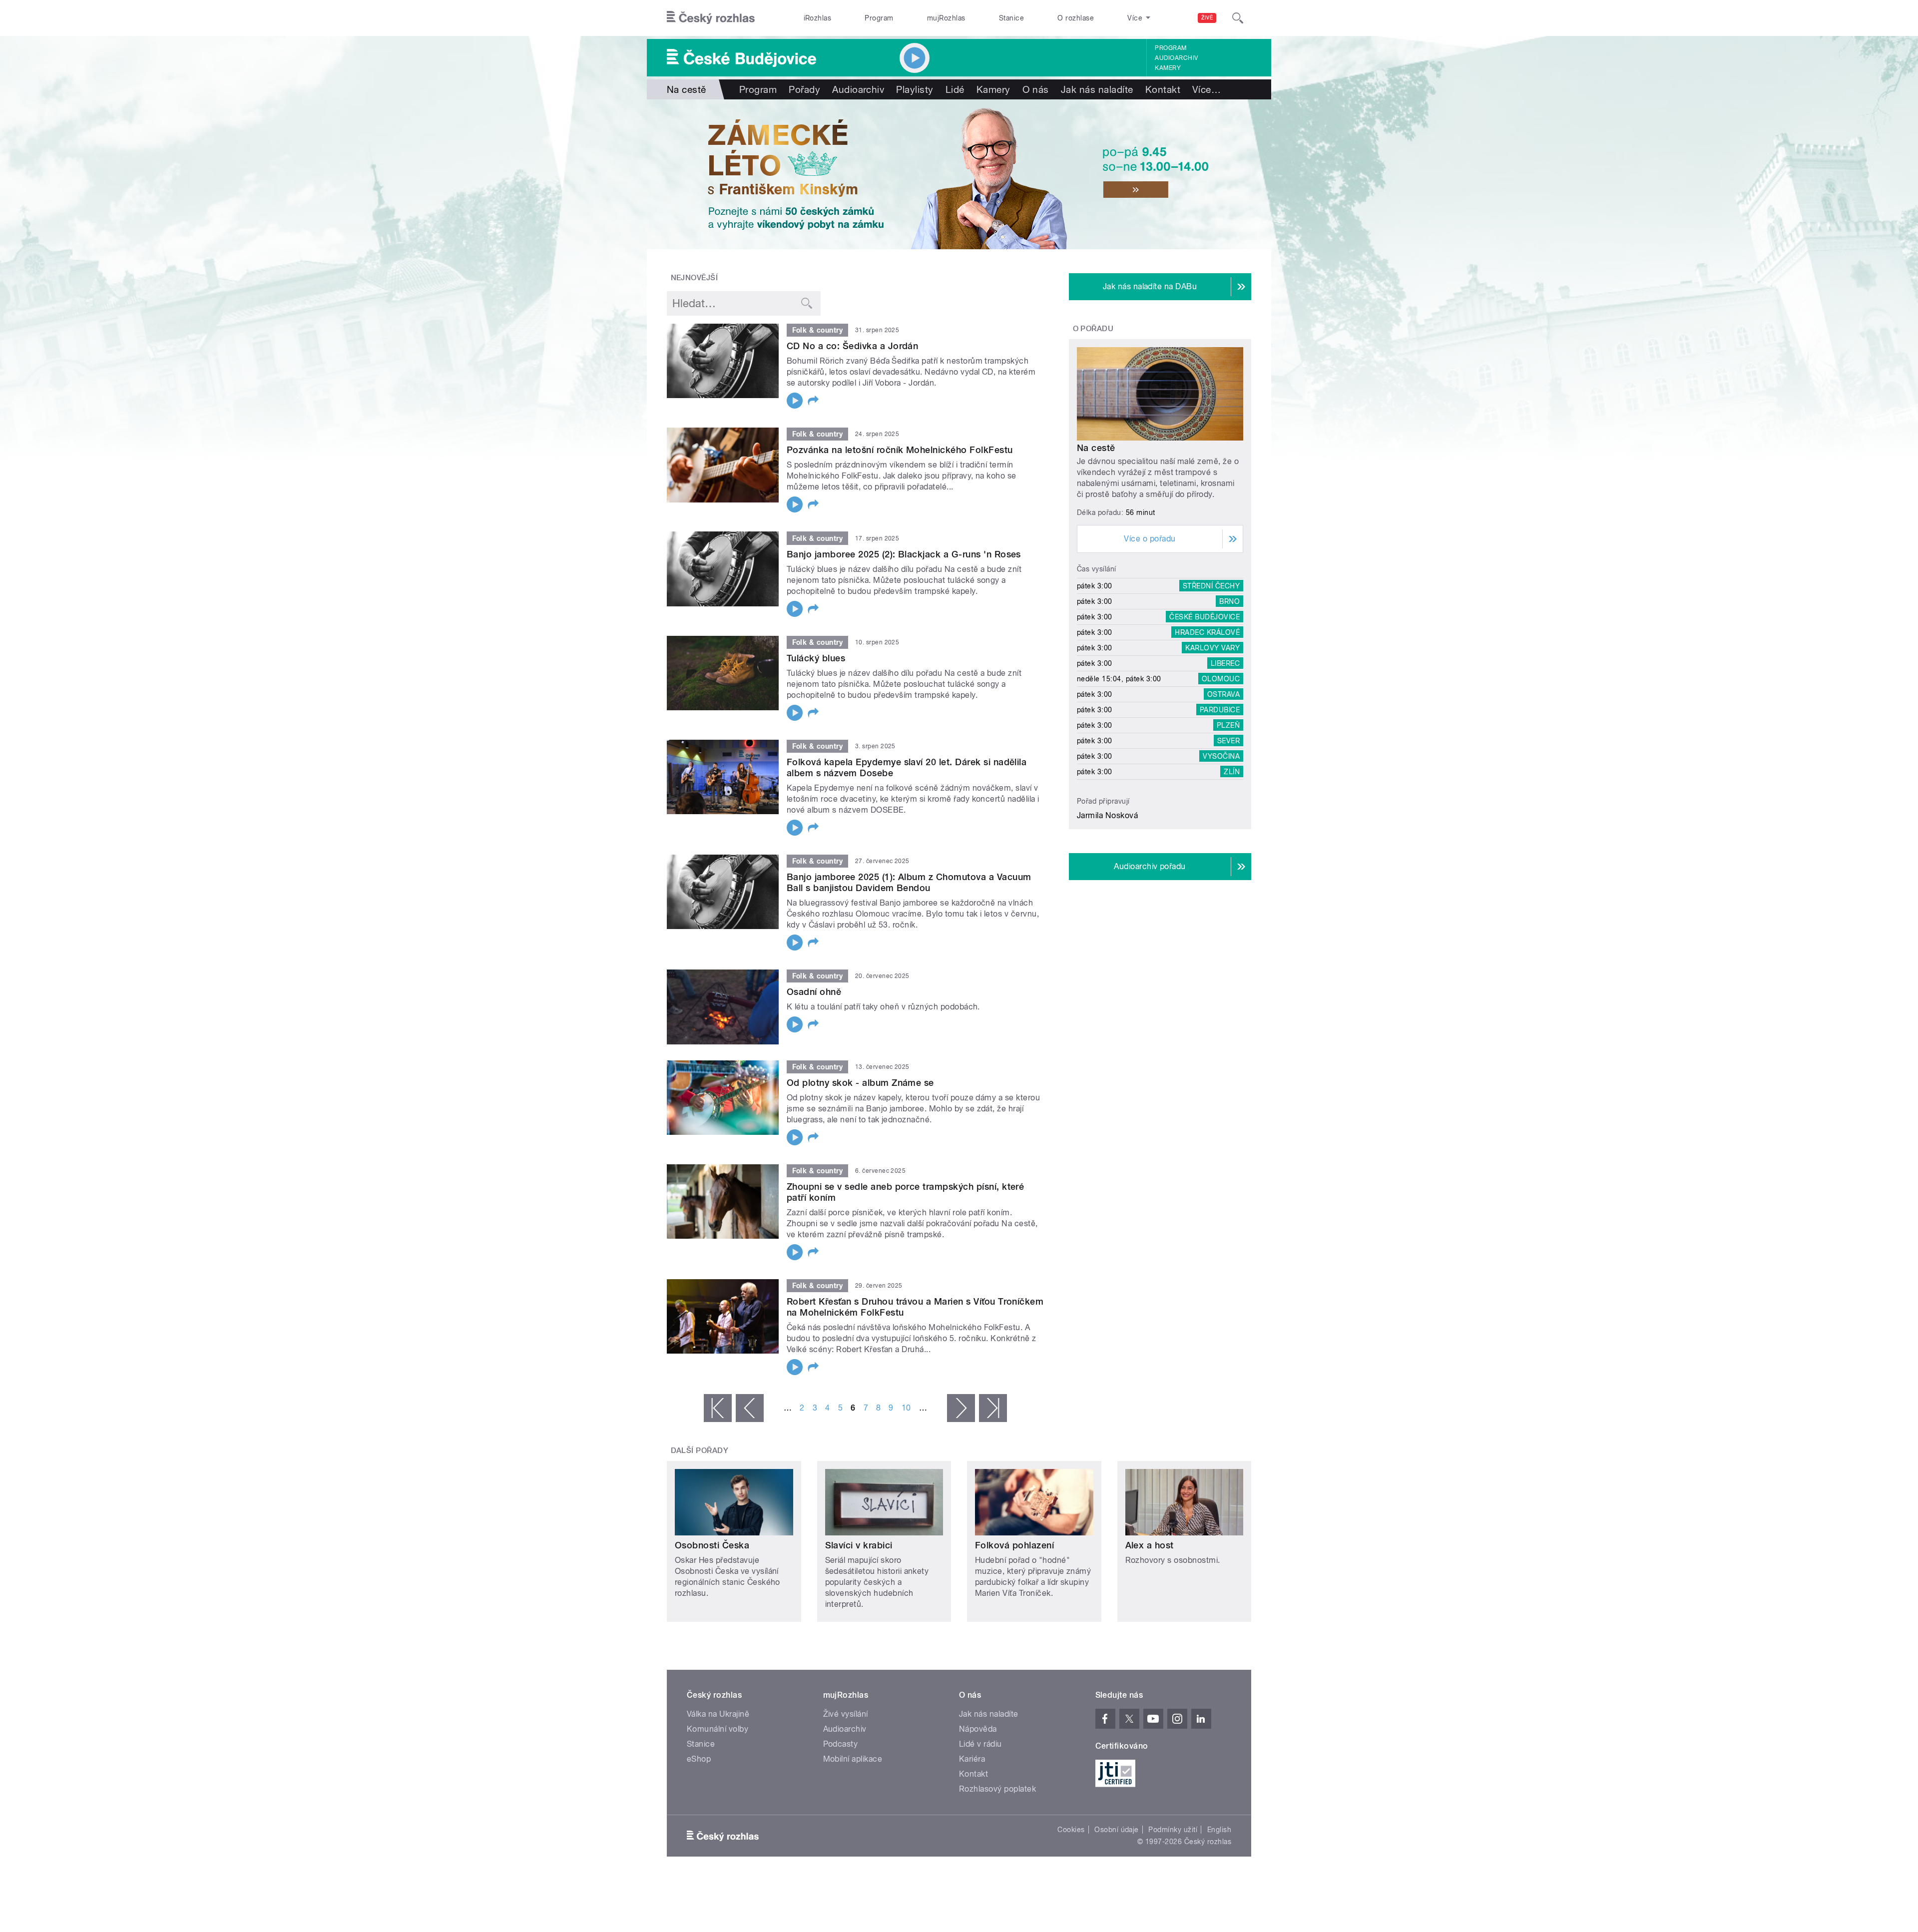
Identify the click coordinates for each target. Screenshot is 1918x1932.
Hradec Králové (1207, 632)
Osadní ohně (814, 992)
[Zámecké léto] (959, 174)
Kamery (1168, 68)
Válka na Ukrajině (718, 1714)
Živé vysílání (846, 1714)
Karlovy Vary (1212, 648)
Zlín (1232, 772)
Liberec (1225, 663)
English (1219, 1830)
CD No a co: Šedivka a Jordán (852, 346)
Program (879, 18)
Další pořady (700, 1450)
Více (1206, 89)
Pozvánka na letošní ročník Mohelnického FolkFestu (900, 450)
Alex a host (1150, 1545)
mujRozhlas (946, 18)
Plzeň (1228, 725)
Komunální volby (718, 1729)
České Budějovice (1204, 617)
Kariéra (972, 1759)
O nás (1036, 89)
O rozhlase (1076, 18)
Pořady (804, 89)
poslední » (993, 1408)
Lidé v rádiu (980, 1744)
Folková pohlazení (1014, 1545)
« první (718, 1408)
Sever (1228, 741)
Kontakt (1163, 89)
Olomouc (1221, 679)
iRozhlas (818, 18)
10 (906, 1408)
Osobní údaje (1117, 1830)
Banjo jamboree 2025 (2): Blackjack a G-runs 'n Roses (904, 554)
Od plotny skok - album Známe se (860, 1083)
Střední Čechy (1211, 586)
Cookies (1071, 1830)
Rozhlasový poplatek (997, 1789)
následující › (961, 1408)
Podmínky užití (1173, 1830)
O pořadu (1093, 329)
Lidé (955, 89)
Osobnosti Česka (712, 1545)
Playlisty (915, 89)
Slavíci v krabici (859, 1545)
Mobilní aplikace (853, 1759)
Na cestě (1096, 448)
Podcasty (841, 1744)
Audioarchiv (1176, 58)
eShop (699, 1759)
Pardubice (1220, 710)
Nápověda (978, 1729)
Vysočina (1221, 756)
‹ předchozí (750, 1408)
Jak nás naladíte (1097, 89)
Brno (1229, 601)
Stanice (1011, 18)
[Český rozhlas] (711, 18)
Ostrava (1223, 694)
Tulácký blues (816, 658)
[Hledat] (1238, 18)
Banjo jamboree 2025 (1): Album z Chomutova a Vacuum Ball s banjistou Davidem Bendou (909, 882)
